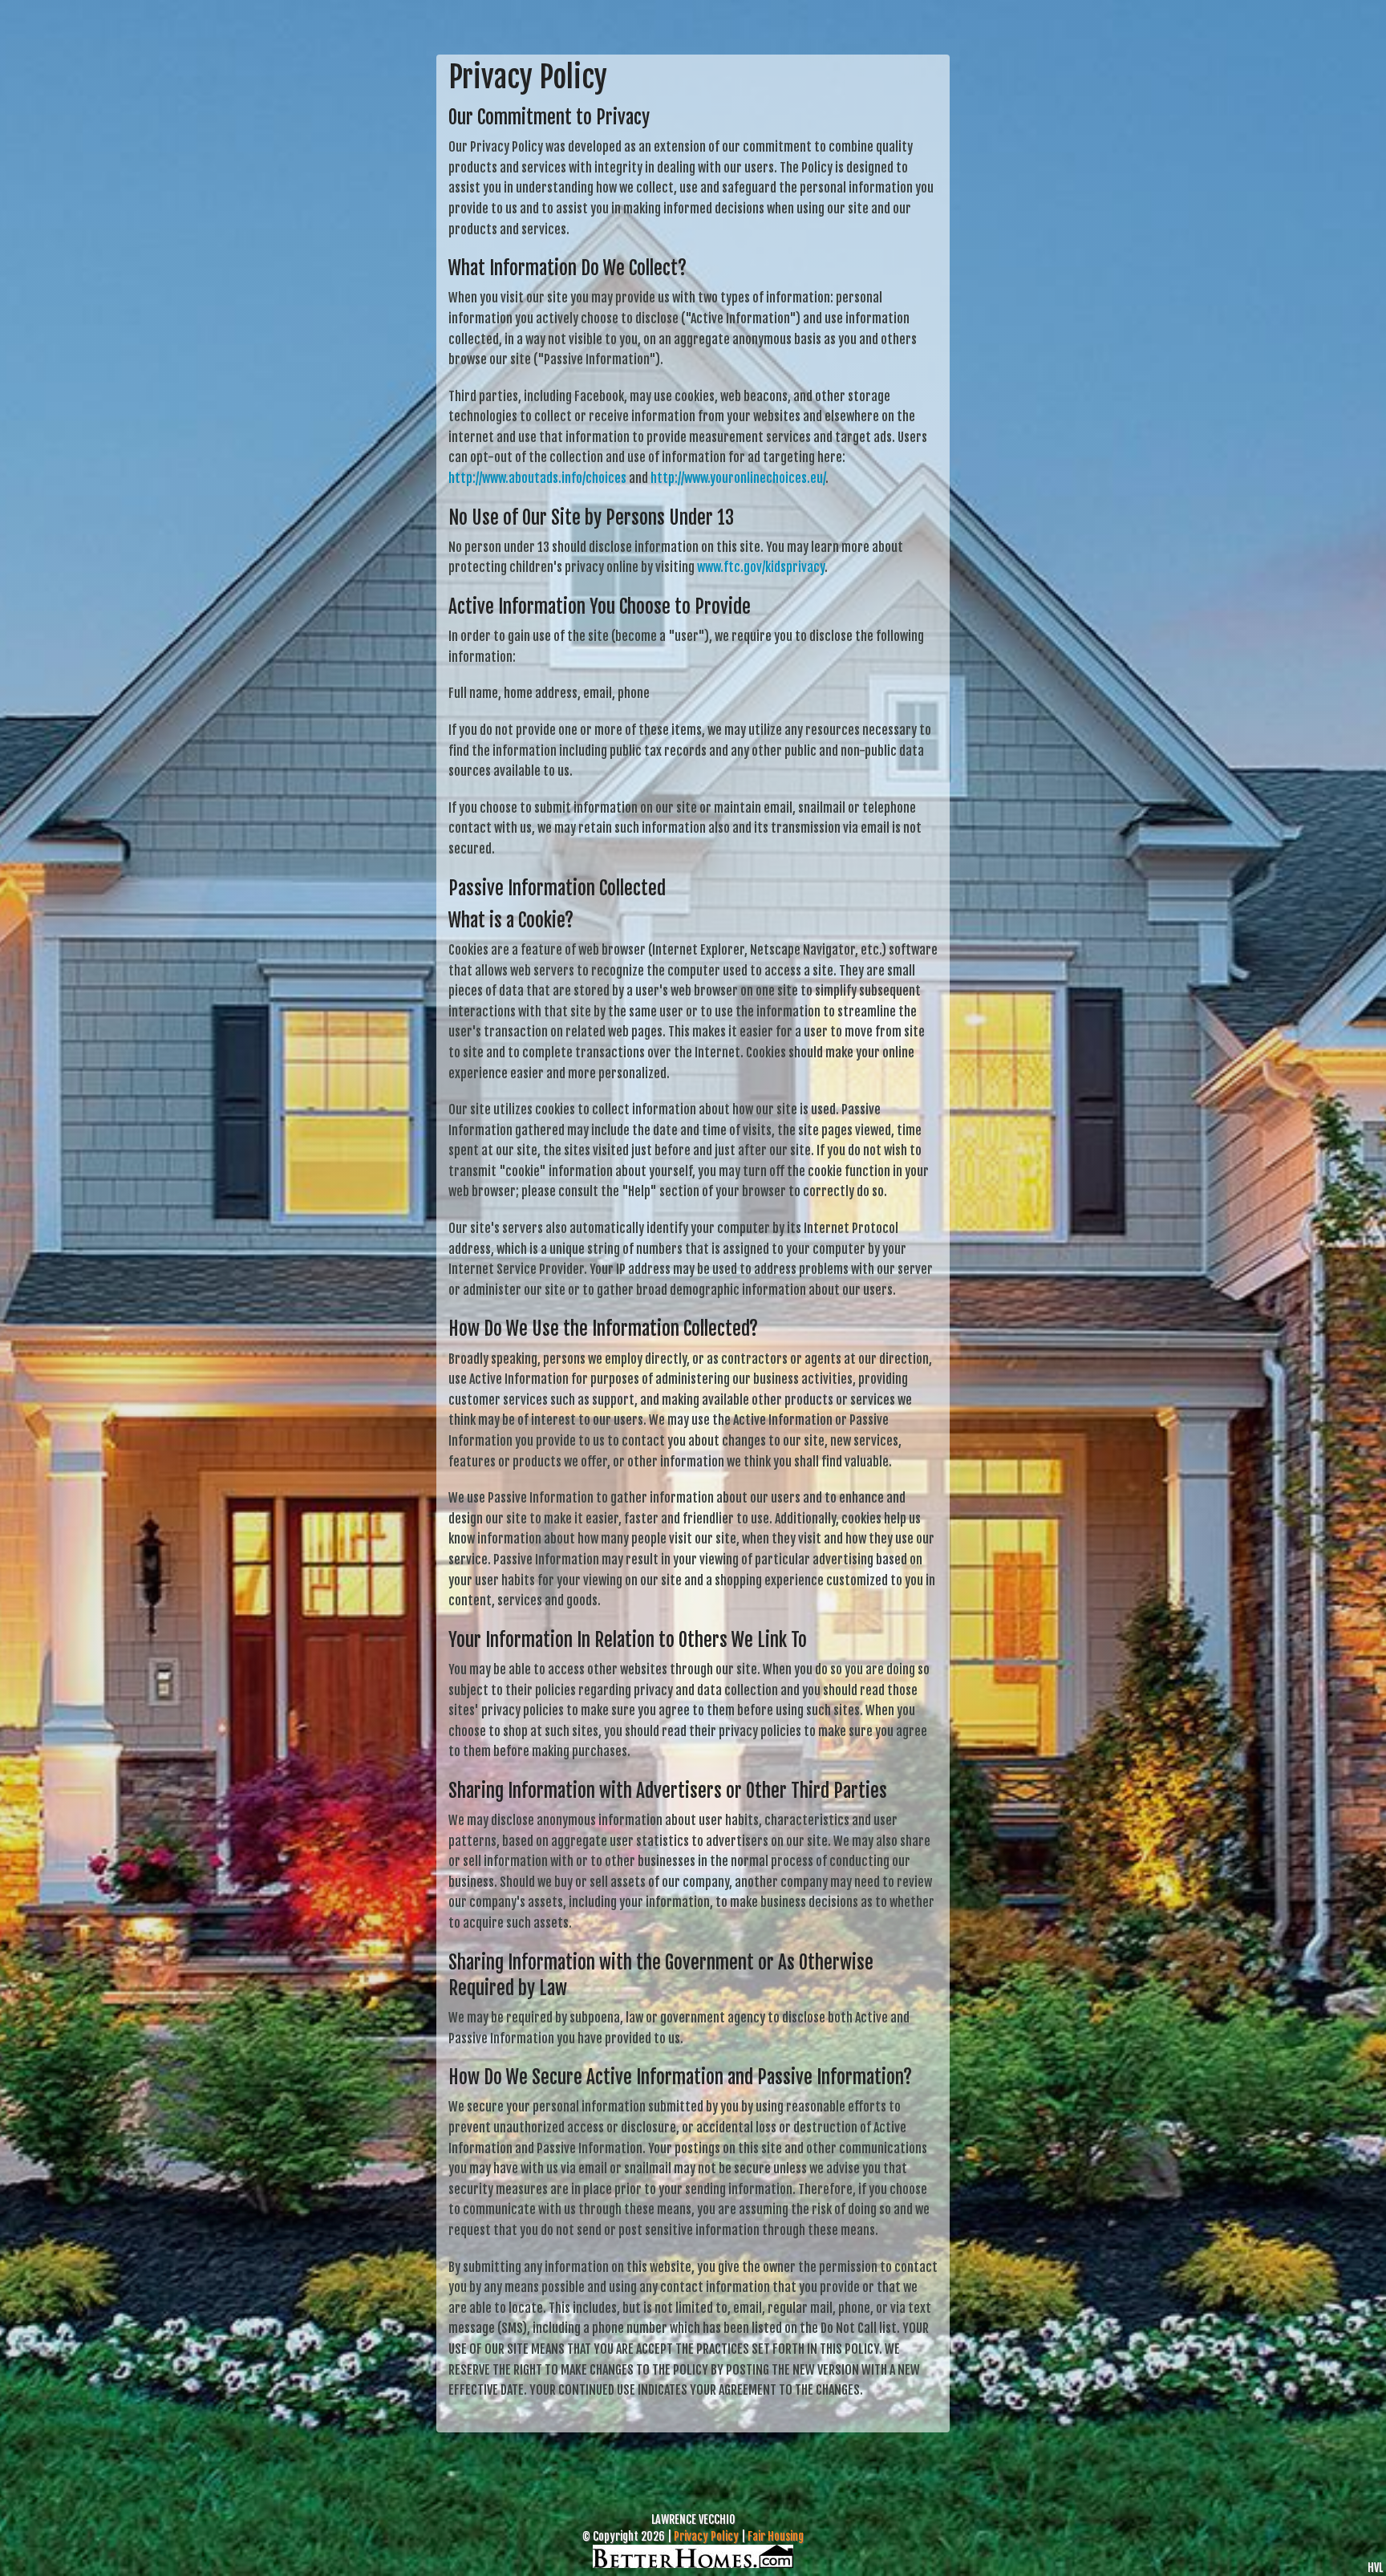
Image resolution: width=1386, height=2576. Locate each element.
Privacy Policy (706, 2536)
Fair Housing (776, 2536)
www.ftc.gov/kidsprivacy (761, 567)
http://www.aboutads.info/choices (537, 478)
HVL (1375, 2568)
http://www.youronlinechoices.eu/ (738, 478)
